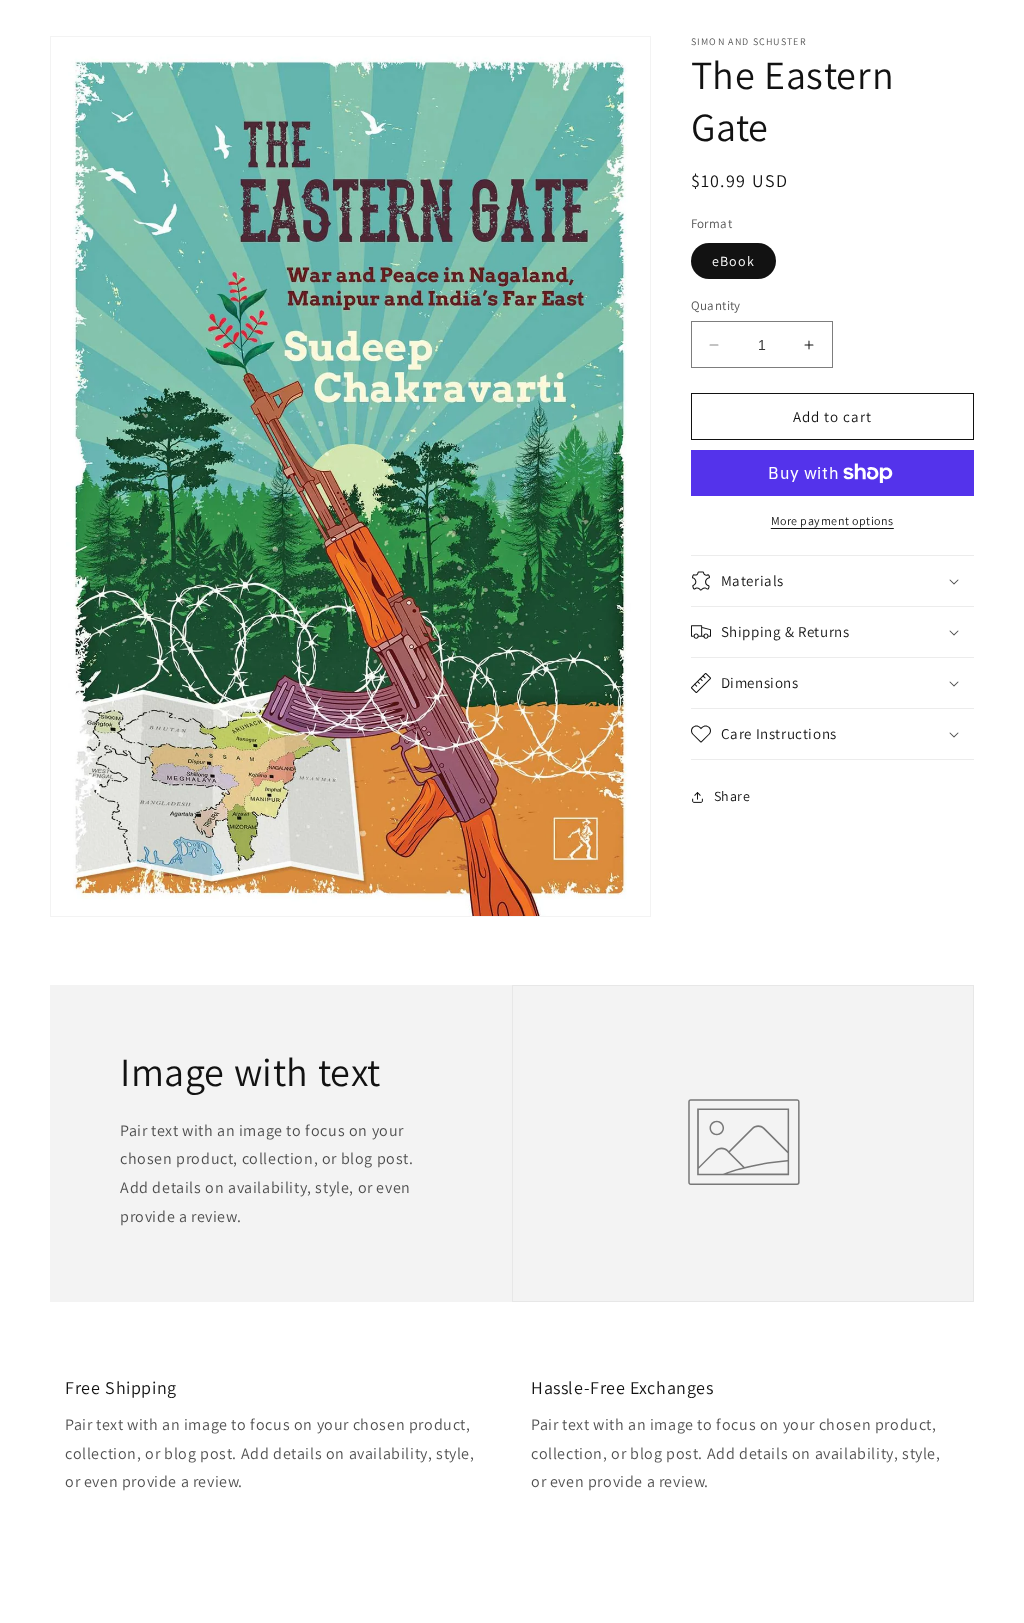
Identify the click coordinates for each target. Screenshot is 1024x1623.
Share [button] (732, 796)
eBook (733, 261)
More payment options (832, 520)
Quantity (716, 305)
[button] (832, 581)
